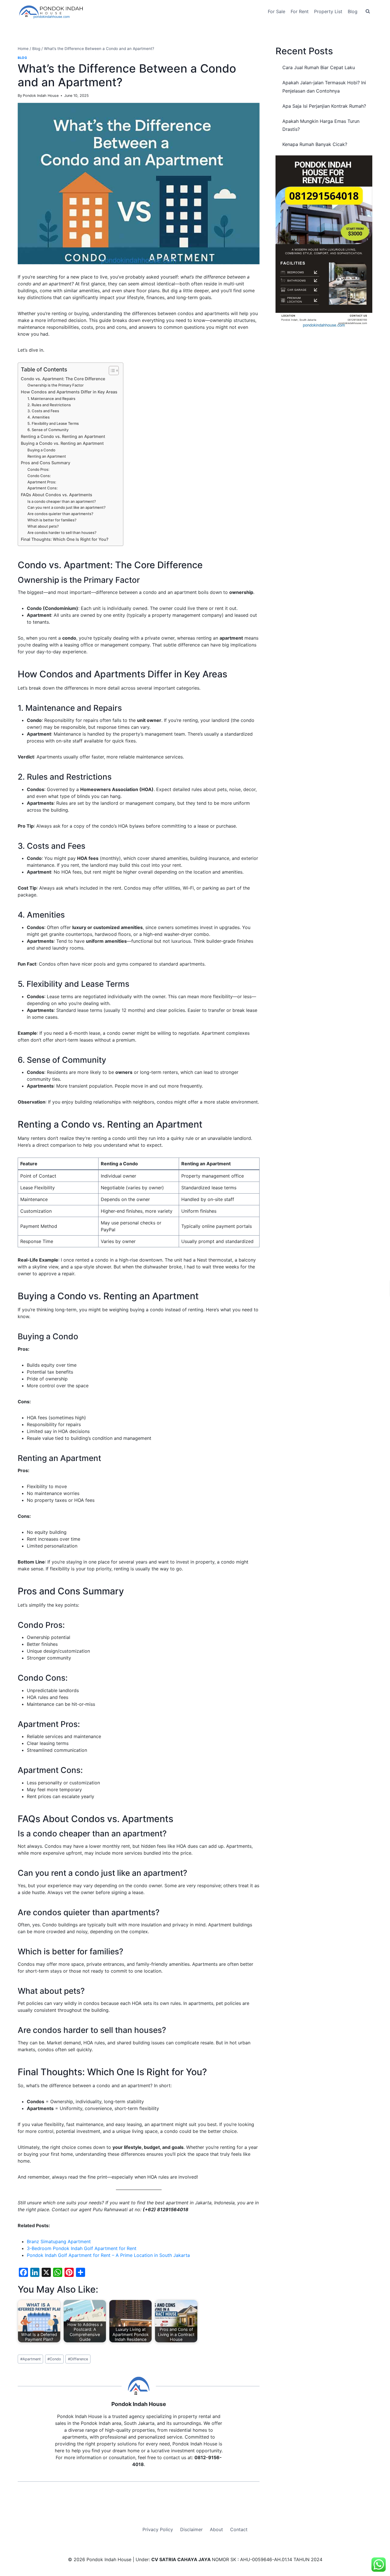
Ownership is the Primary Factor (56, 385)
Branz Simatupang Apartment (59, 2241)
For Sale (277, 11)
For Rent (300, 11)
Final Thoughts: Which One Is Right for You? (65, 539)
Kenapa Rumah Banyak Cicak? (315, 144)
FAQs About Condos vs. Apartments (57, 495)
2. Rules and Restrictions (49, 405)
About (216, 2529)
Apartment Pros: (42, 482)
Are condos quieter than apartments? (60, 514)
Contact (239, 2529)
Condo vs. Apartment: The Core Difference (63, 379)
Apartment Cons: (43, 488)
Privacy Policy (158, 2529)
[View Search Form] (368, 11)
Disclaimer (191, 2529)
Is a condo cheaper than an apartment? (62, 501)
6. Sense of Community (48, 430)
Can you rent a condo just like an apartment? (67, 507)
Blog (353, 11)
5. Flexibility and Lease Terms (53, 423)
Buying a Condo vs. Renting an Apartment (62, 443)
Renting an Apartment (47, 456)
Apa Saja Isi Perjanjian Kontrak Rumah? (324, 106)
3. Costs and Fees (43, 411)
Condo (54, 2359)
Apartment (31, 2359)
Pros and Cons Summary (46, 463)
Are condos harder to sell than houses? (62, 533)
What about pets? (43, 526)
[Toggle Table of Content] (111, 371)
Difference (78, 2359)
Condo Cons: (39, 476)
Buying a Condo (41, 450)
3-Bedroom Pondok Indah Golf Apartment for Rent (82, 2248)
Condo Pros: (38, 469)
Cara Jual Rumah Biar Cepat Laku (319, 67)
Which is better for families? (52, 520)
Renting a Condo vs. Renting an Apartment (63, 436)
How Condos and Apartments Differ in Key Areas (69, 392)
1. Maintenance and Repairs (51, 399)
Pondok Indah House (41, 96)
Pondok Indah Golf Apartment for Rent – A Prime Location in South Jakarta (108, 2255)
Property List (328, 11)
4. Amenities (39, 417)
